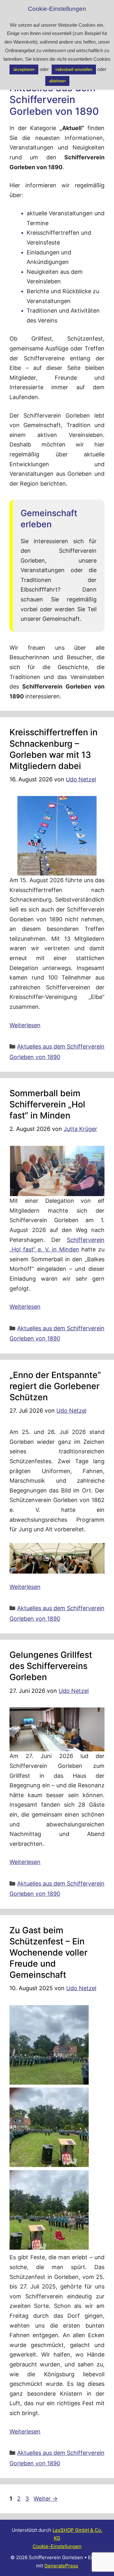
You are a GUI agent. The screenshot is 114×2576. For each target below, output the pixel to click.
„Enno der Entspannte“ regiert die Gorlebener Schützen (55, 1386)
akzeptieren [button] (24, 69)
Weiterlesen (25, 1025)
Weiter (46, 2499)
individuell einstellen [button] (74, 69)
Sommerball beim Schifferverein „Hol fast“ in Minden (47, 1104)
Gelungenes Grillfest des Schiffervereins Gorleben (51, 1666)
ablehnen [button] (57, 81)
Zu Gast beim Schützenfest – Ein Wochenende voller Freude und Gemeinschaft (48, 1953)
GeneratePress (61, 2566)
